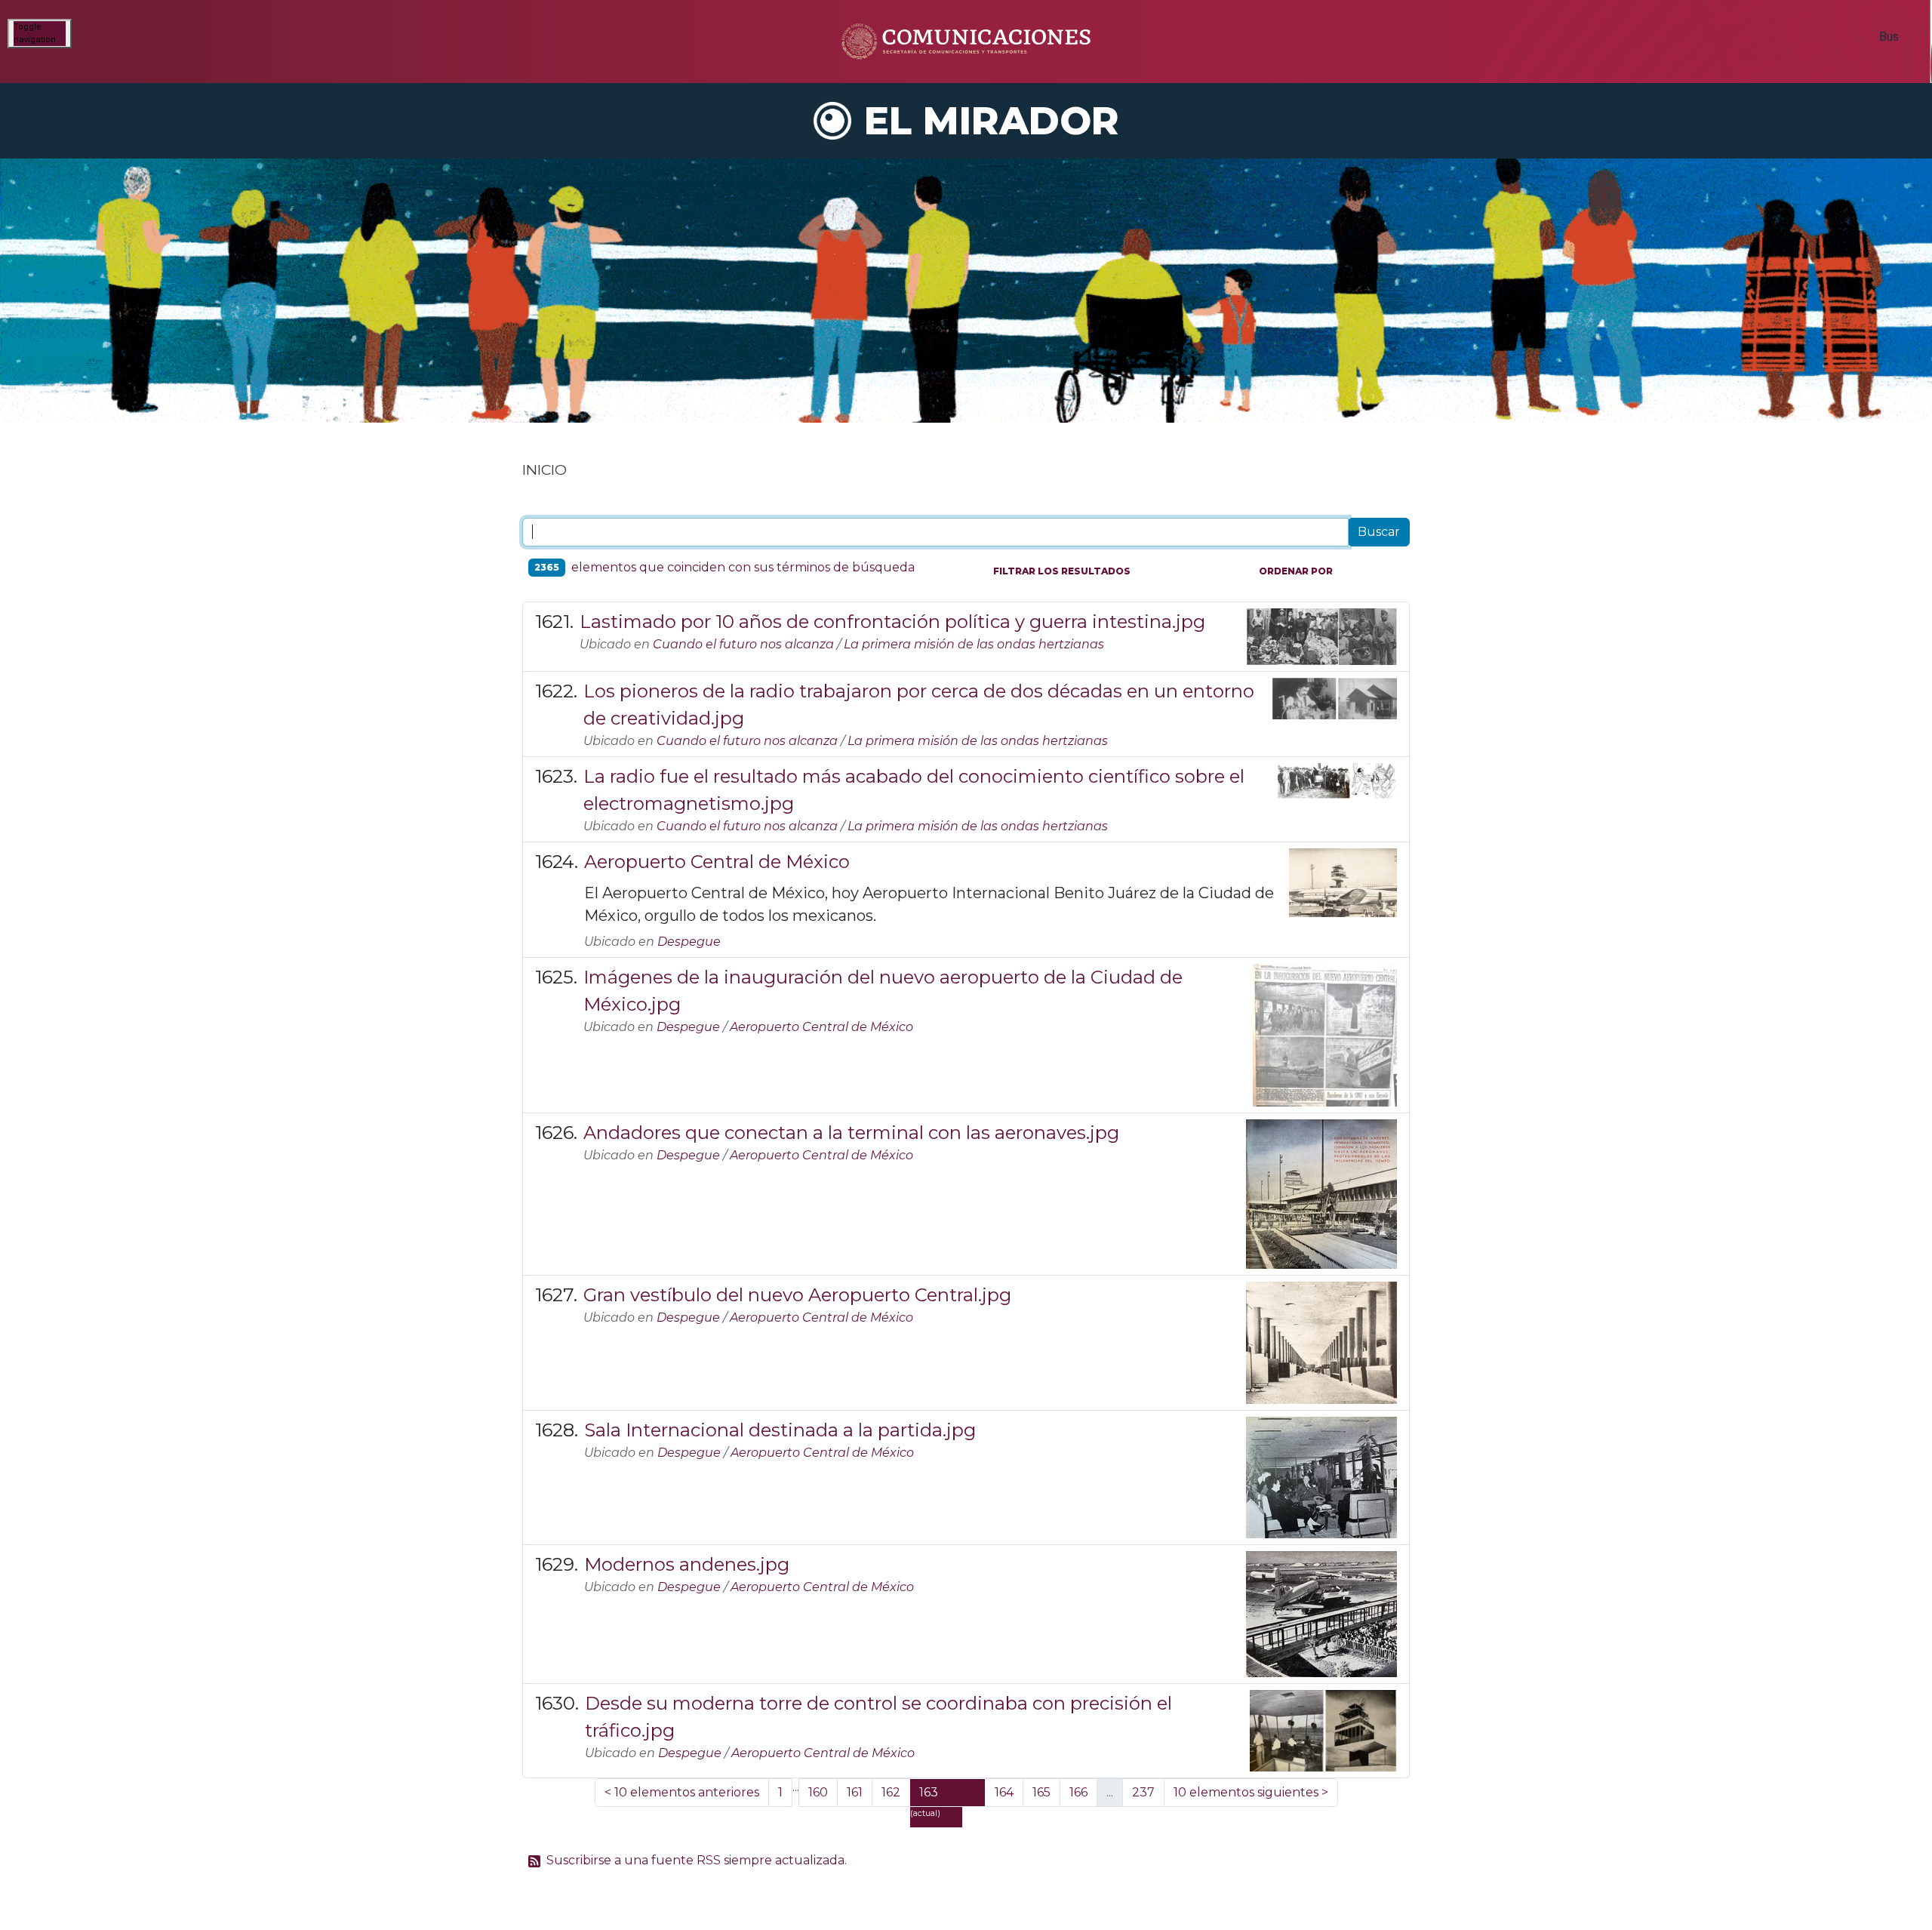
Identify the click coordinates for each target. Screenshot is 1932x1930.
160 (818, 1792)
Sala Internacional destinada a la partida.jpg (780, 1430)
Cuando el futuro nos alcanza (743, 644)
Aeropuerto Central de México (717, 862)
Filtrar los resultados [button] (1062, 571)
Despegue (689, 942)
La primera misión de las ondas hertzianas (974, 644)
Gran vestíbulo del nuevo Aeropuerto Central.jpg (797, 1295)
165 (1041, 1792)
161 (855, 1792)
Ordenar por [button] (1296, 571)
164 (1004, 1792)
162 (891, 1792)
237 (1143, 1792)
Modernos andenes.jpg (687, 1564)
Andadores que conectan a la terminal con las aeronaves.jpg (851, 1133)
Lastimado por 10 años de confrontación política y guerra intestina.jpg (892, 622)
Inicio (545, 469)
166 (1078, 1792)
